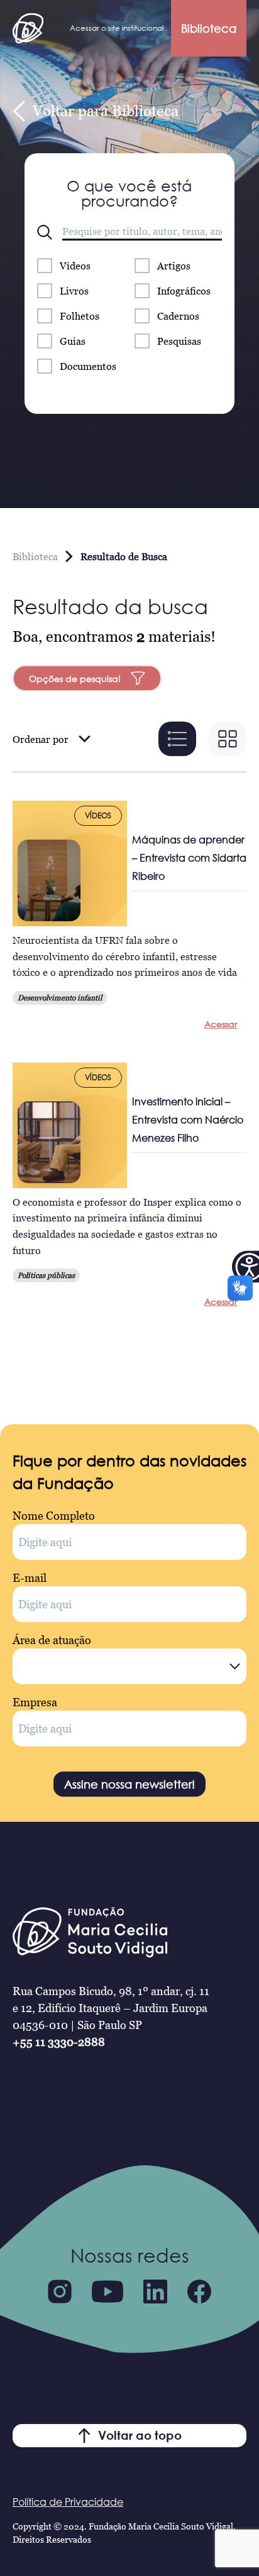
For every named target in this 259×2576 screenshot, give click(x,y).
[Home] (28, 28)
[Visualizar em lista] (177, 739)
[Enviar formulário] (45, 232)
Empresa (35, 1702)
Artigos (174, 266)
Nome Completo (54, 1516)
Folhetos (80, 316)
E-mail (30, 1578)
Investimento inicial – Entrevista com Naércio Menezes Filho (188, 1120)
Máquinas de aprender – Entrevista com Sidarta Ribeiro (189, 858)
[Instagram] (60, 2292)
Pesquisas (179, 341)
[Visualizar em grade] (228, 739)
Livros (74, 291)
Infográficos (184, 291)
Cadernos (178, 316)
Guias (73, 341)
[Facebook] (199, 2292)
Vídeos (75, 266)
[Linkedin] (155, 2292)
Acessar (221, 1024)
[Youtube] (107, 2292)
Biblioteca (209, 28)
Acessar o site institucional (117, 28)
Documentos (88, 366)
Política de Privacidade (68, 2502)
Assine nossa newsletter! (129, 1784)
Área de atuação (52, 1640)
